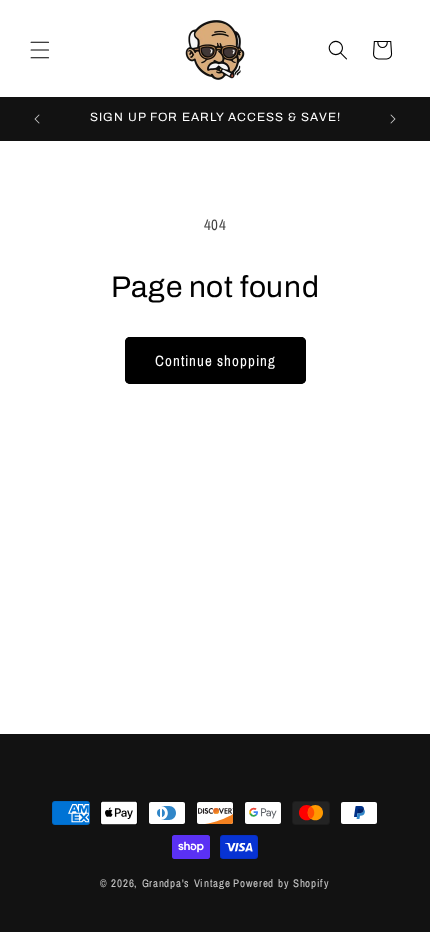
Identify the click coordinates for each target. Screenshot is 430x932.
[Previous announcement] (37, 119)
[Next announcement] (393, 119)
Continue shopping (215, 360)
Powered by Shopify (281, 883)
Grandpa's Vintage (186, 883)
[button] (40, 50)
